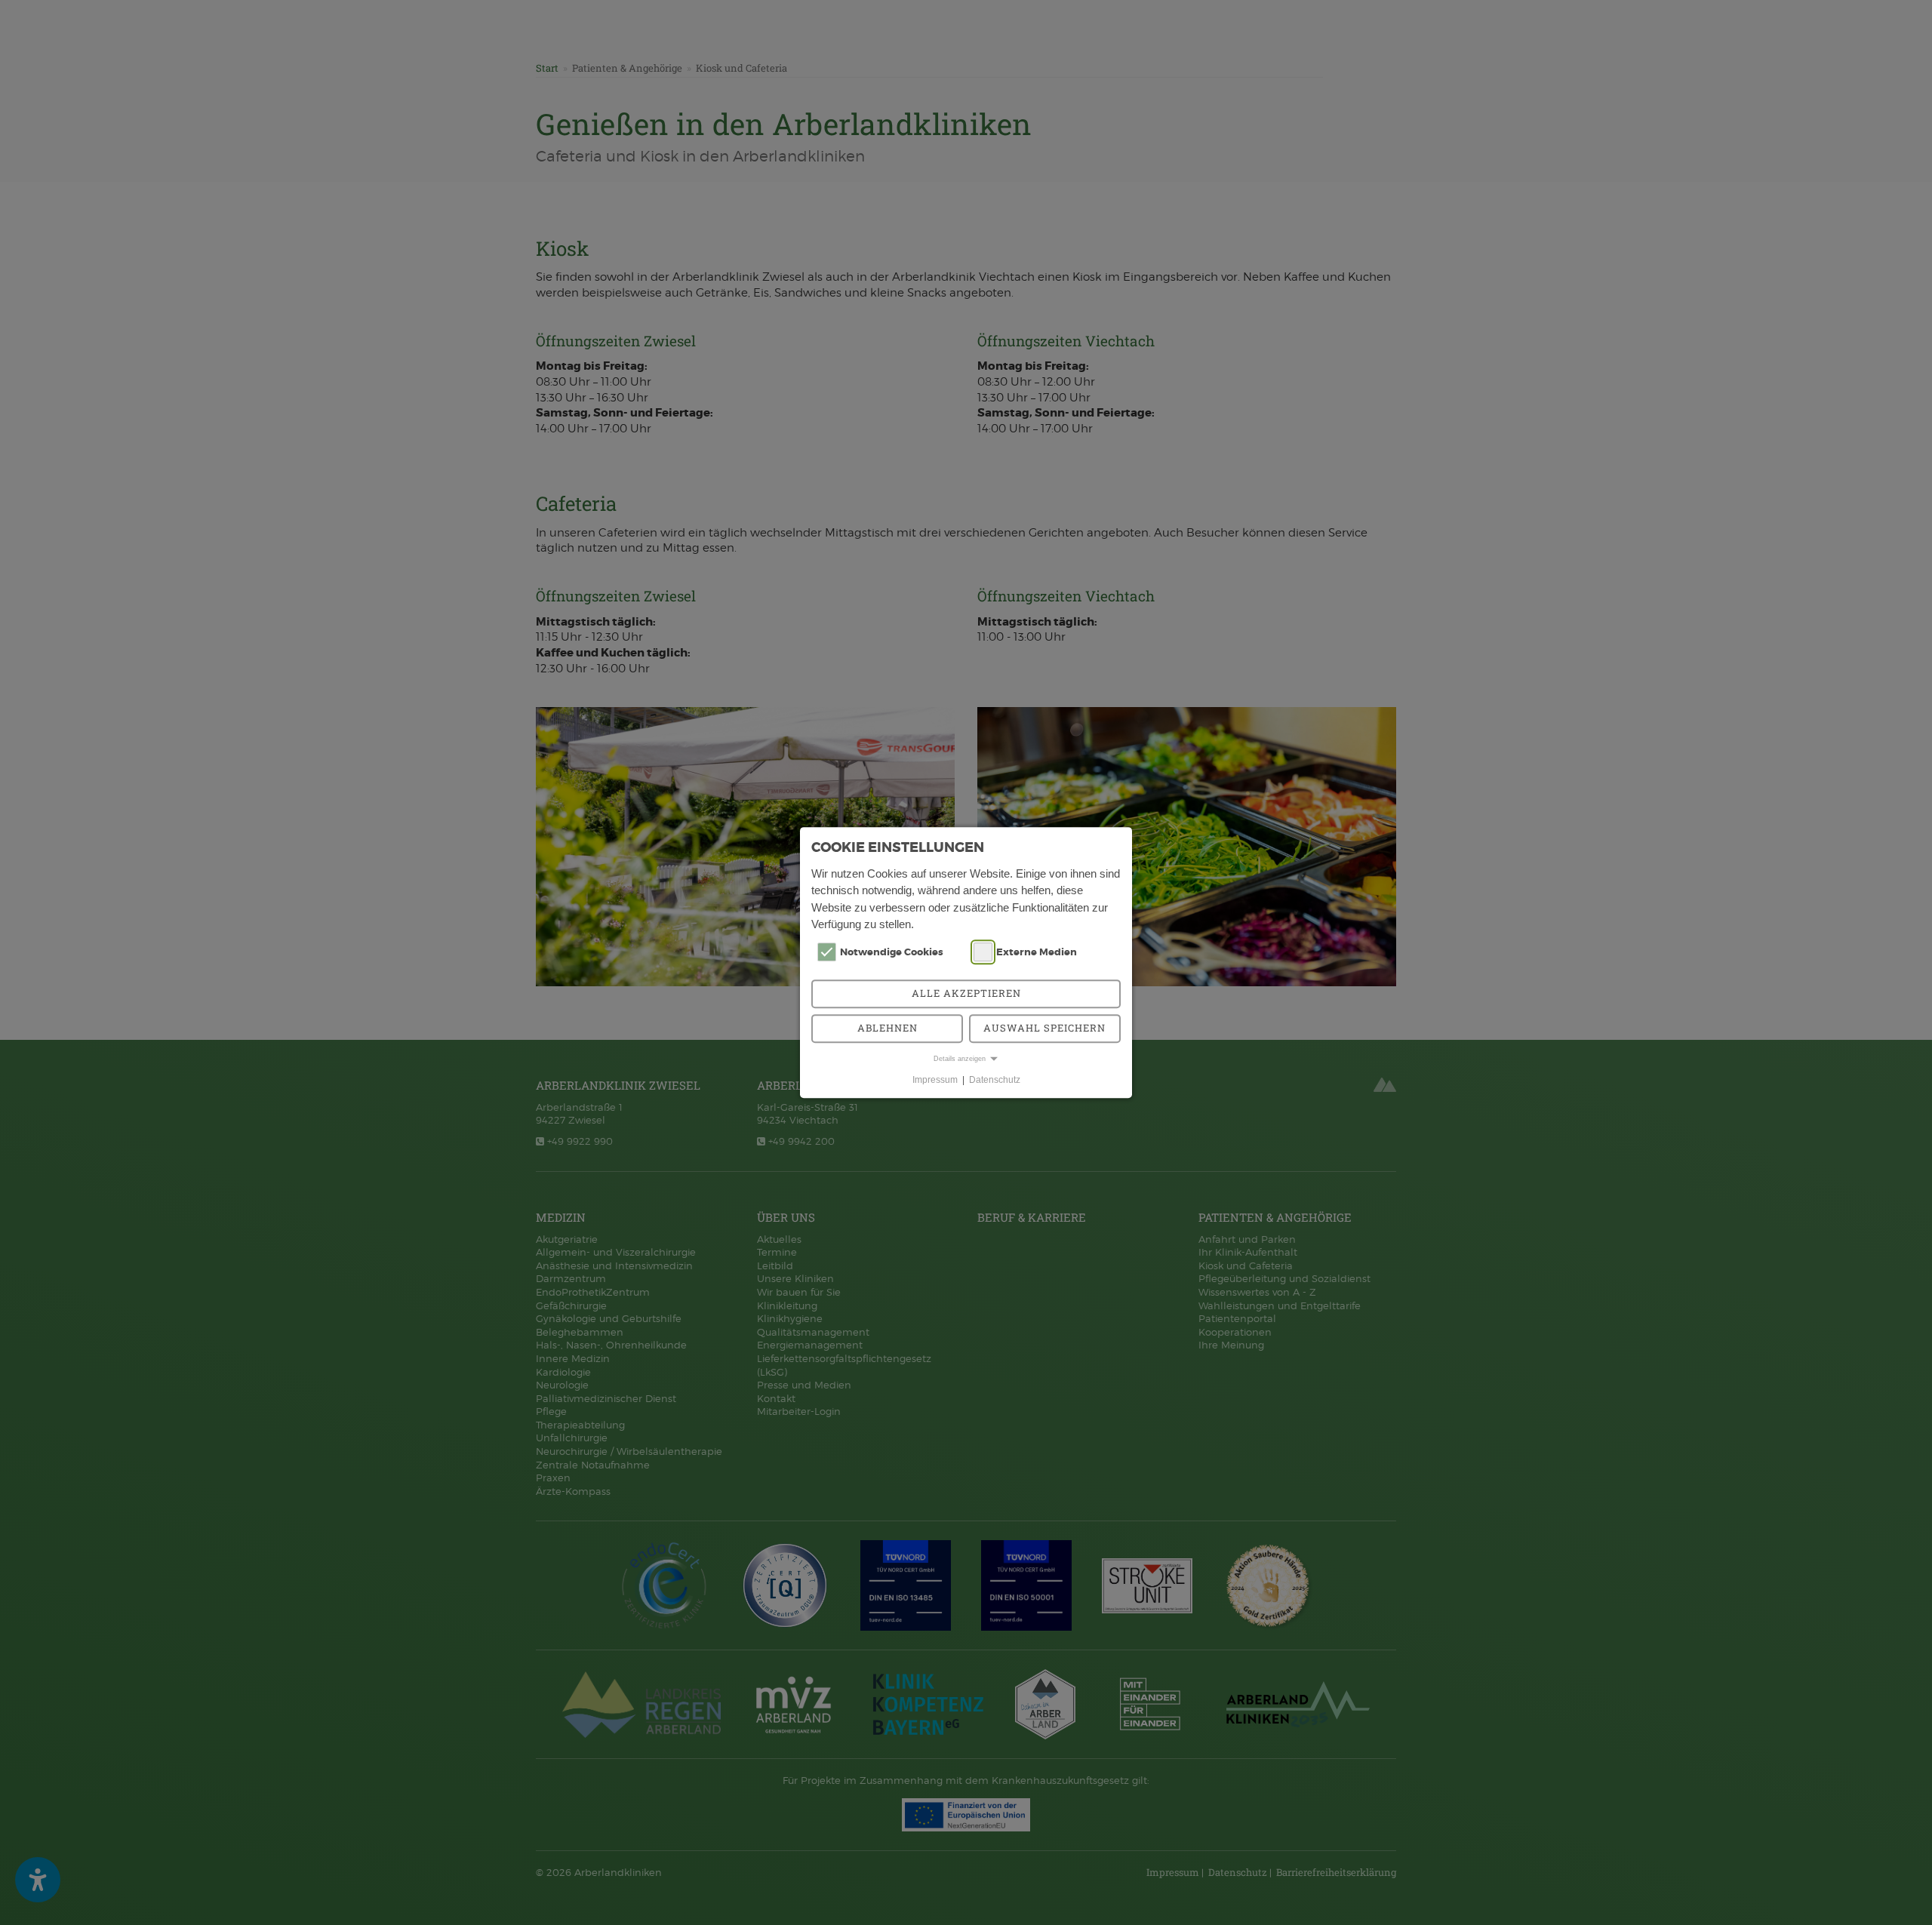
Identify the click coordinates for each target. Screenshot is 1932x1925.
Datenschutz (995, 1080)
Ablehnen (888, 1028)
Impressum (935, 1080)
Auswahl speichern (1044, 1028)
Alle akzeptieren (966, 993)
